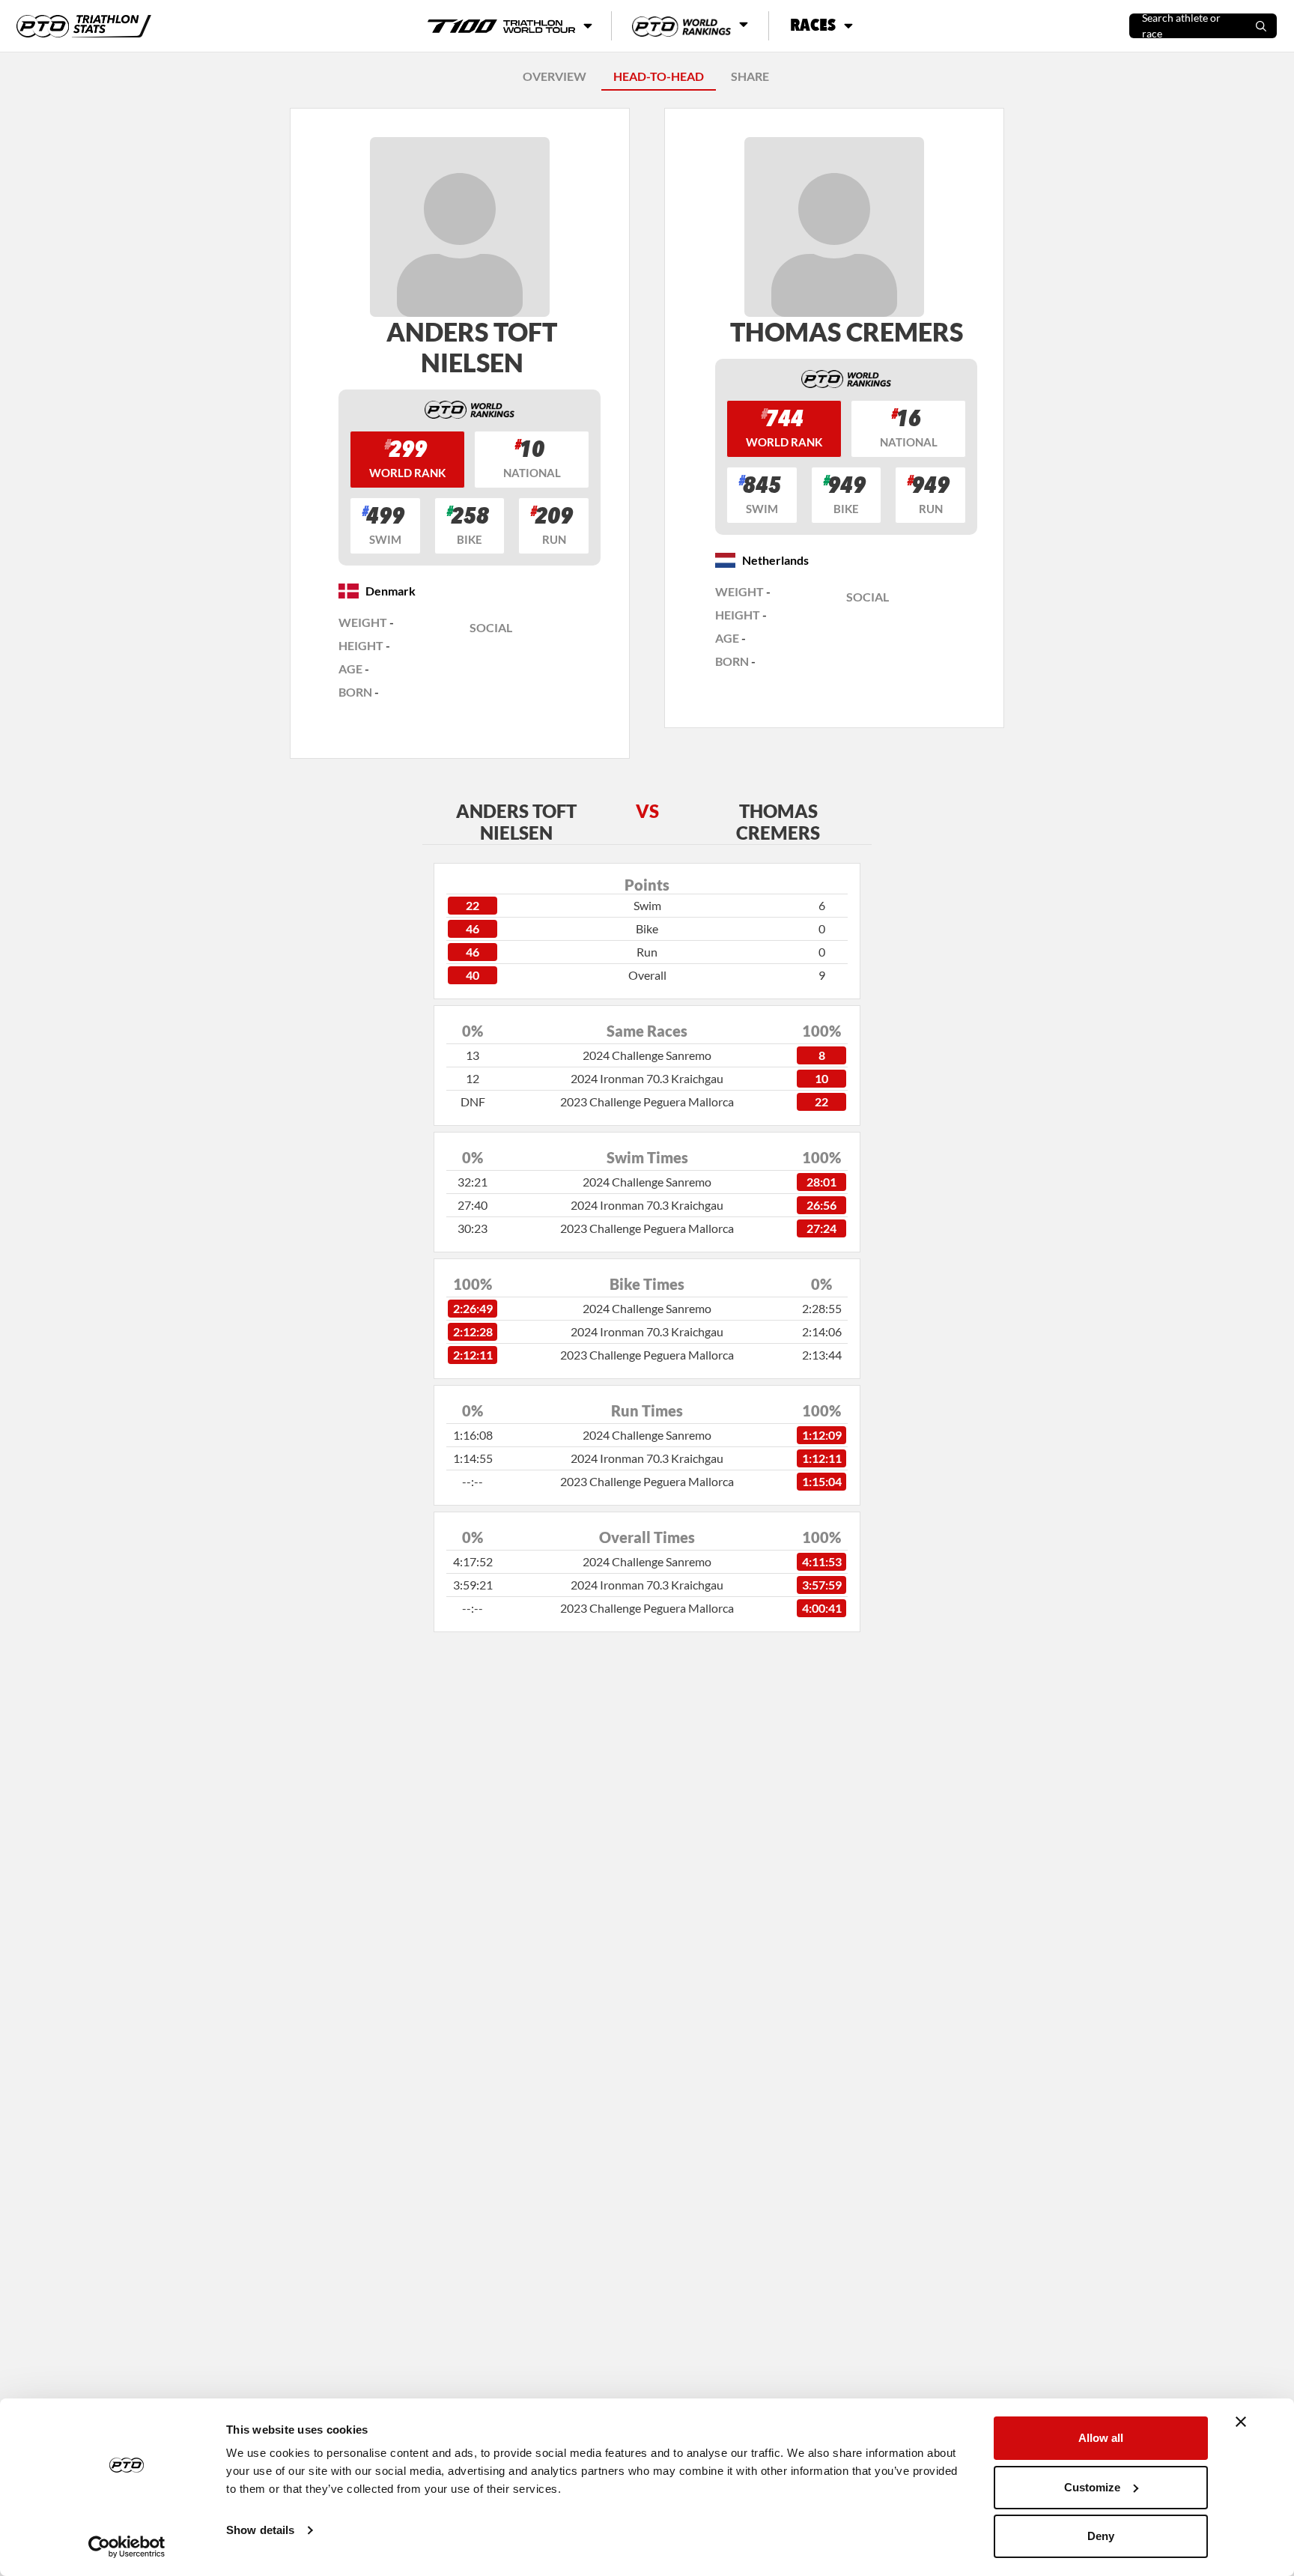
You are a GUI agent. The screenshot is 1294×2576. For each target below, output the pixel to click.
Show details (260, 2530)
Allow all (1101, 2438)
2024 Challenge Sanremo (647, 1055)
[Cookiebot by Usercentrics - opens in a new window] (127, 2547)
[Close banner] (1241, 2422)
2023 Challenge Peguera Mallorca (647, 1101)
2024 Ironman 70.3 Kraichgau (647, 1078)
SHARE (750, 76)
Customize (1092, 2487)
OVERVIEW (555, 76)
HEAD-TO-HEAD (659, 76)
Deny (1101, 2536)
